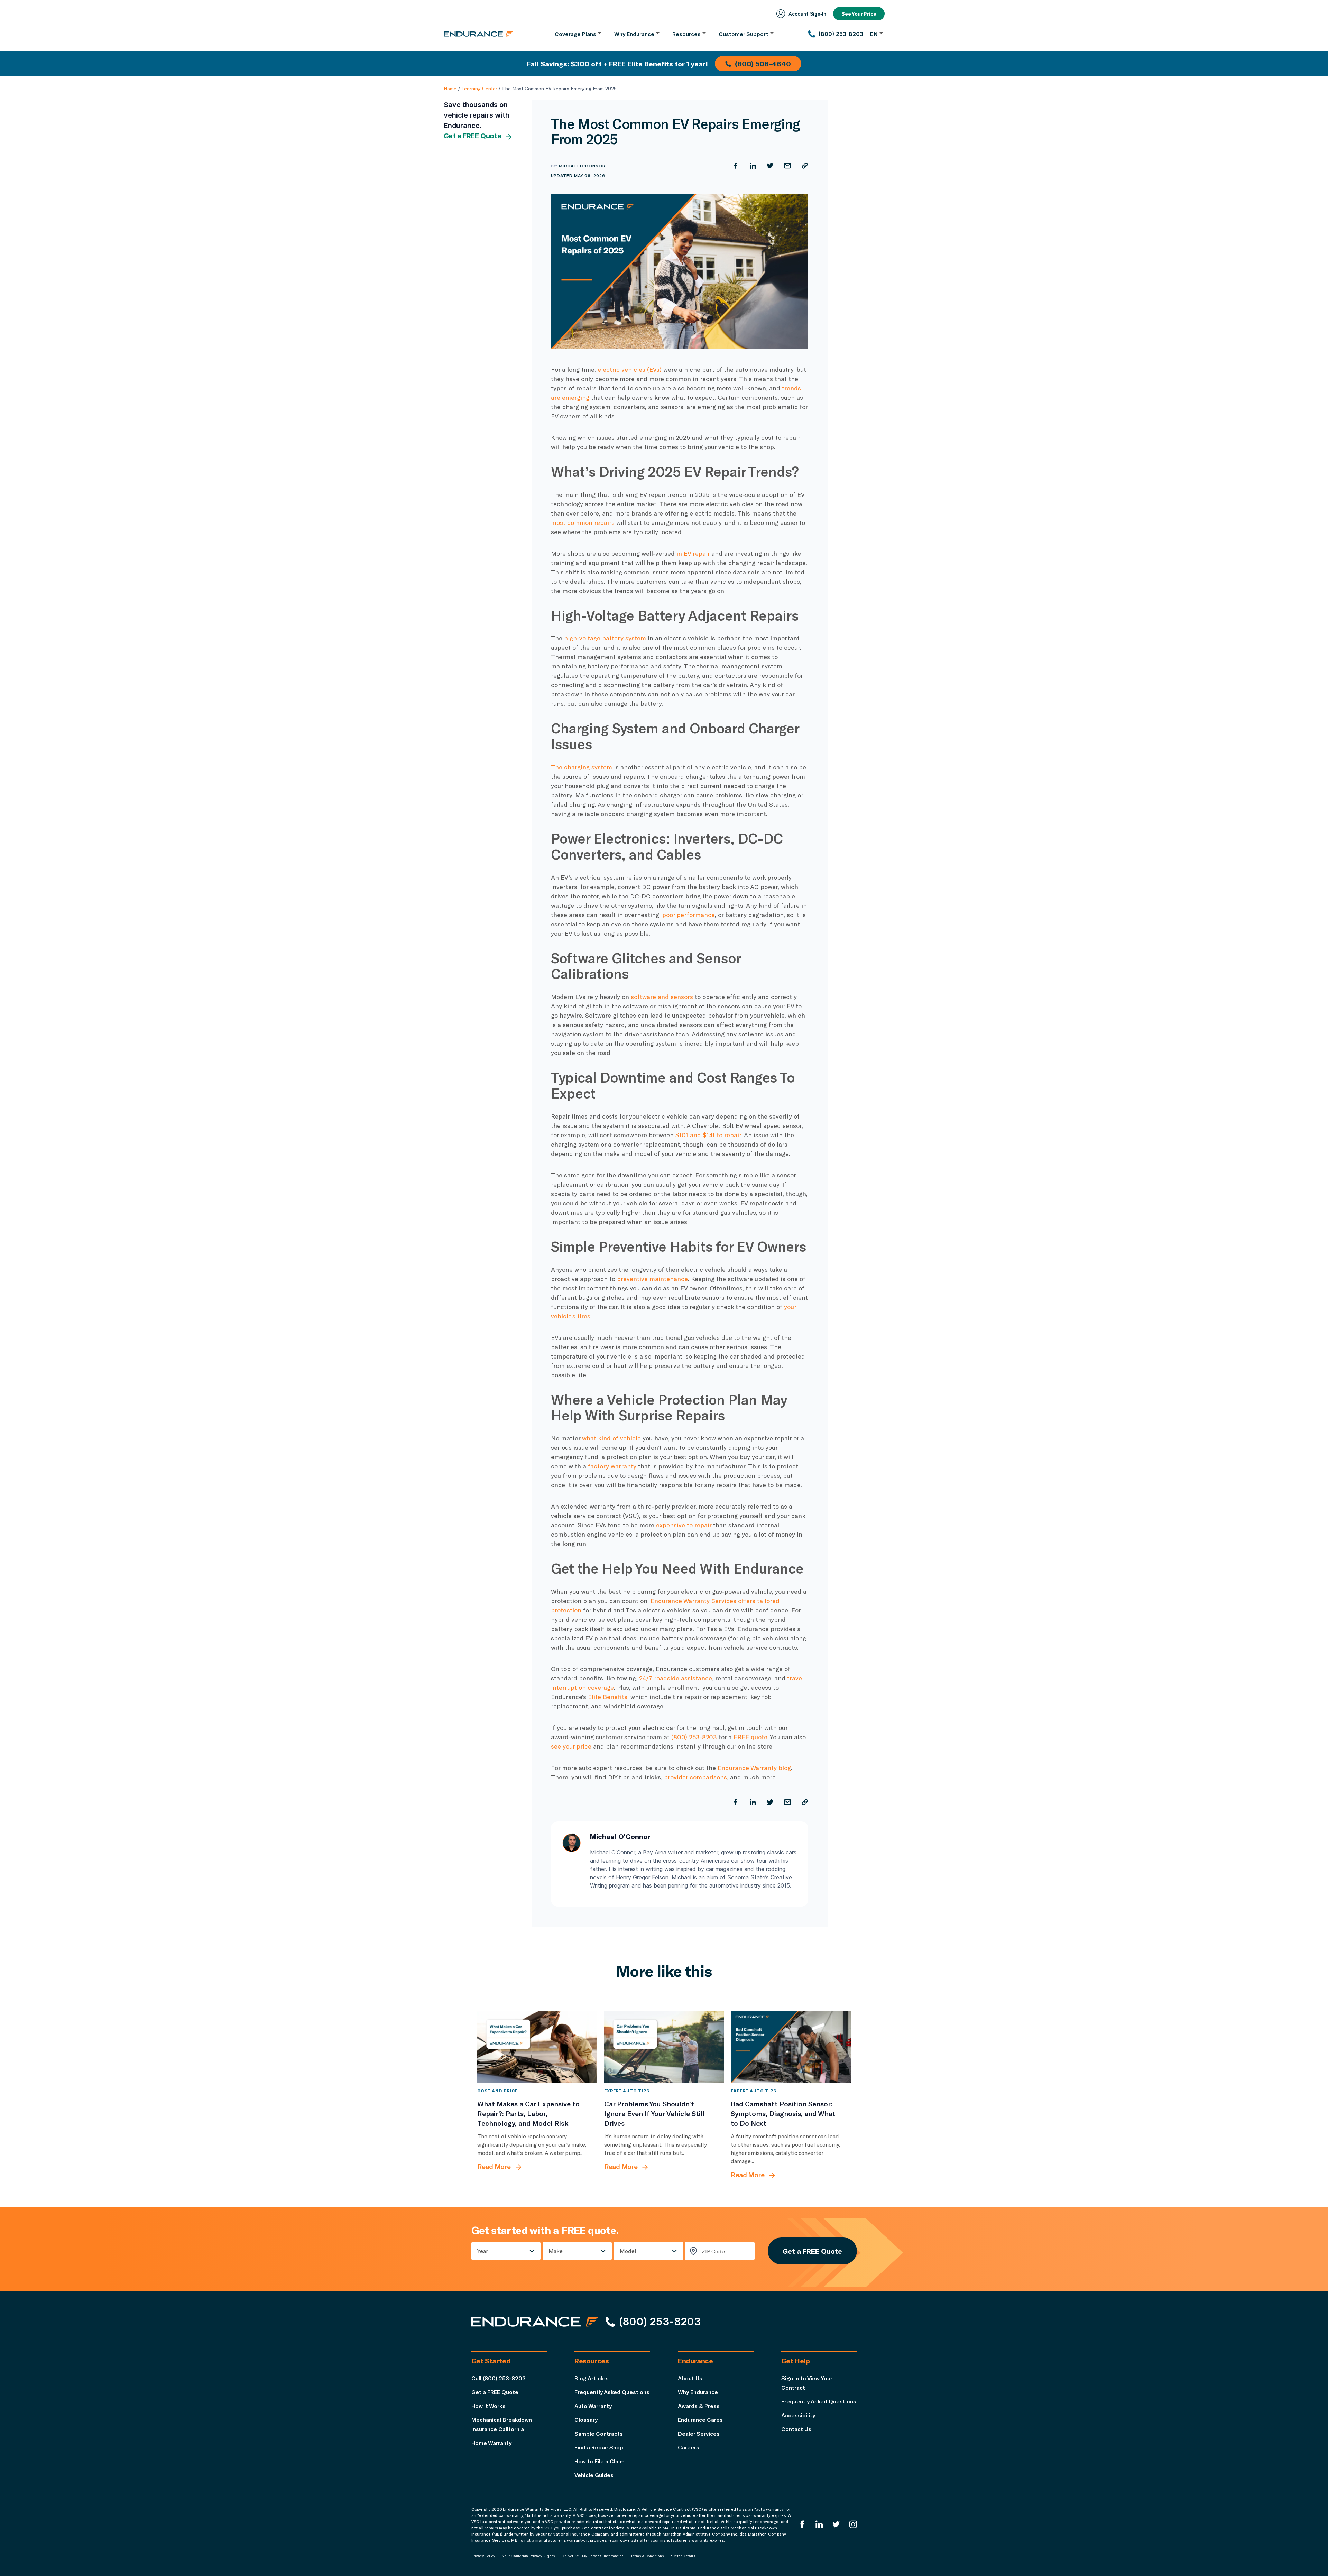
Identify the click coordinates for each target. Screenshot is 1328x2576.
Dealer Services (699, 2433)
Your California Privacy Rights (528, 2556)
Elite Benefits (608, 1697)
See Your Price (859, 14)
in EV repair (693, 553)
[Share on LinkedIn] (753, 166)
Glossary (586, 2420)
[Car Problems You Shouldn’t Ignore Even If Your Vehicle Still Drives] (664, 2047)
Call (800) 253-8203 (499, 2378)
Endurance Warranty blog (754, 1768)
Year (483, 2251)
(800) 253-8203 (694, 1737)
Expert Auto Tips (627, 2091)
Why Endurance (698, 2392)
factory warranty (612, 1466)
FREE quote (750, 1737)
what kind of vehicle (611, 1438)
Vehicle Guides (594, 2475)
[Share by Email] (787, 166)
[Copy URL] (805, 166)
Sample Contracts (599, 2433)
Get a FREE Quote (473, 136)
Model (628, 2251)
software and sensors (662, 997)
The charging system (582, 767)
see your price (571, 1746)
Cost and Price (497, 2091)
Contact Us (796, 2429)
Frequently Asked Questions (612, 2392)
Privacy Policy (483, 2556)
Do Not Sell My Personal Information (593, 2556)
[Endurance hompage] (535, 2322)
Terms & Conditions (647, 2556)
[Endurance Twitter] (836, 2524)
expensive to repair (684, 1525)
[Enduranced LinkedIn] (819, 2524)
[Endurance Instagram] (853, 2524)
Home (450, 88)
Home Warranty (491, 2443)
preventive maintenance (652, 1279)
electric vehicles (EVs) (630, 369)
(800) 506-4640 (763, 64)
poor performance (689, 915)
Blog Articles (592, 2378)
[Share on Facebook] (736, 166)
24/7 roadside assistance (676, 1678)
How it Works (488, 2406)
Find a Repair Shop (599, 2447)
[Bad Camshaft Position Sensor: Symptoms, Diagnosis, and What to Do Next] (791, 2047)
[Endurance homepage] (478, 34)
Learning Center (479, 88)
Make (556, 2251)
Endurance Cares (700, 2420)
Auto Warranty (593, 2406)
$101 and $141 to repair (708, 1135)
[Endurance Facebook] (802, 2524)
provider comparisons (695, 1777)
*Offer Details (683, 2556)
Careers (689, 2447)
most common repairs (584, 522)
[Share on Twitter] (770, 166)
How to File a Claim (600, 2461)
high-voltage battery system (605, 638)
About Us (690, 2378)
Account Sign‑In (807, 14)
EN (874, 34)
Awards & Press (699, 2406)
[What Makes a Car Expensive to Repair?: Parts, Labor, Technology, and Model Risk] (537, 2047)
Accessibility (798, 2415)
